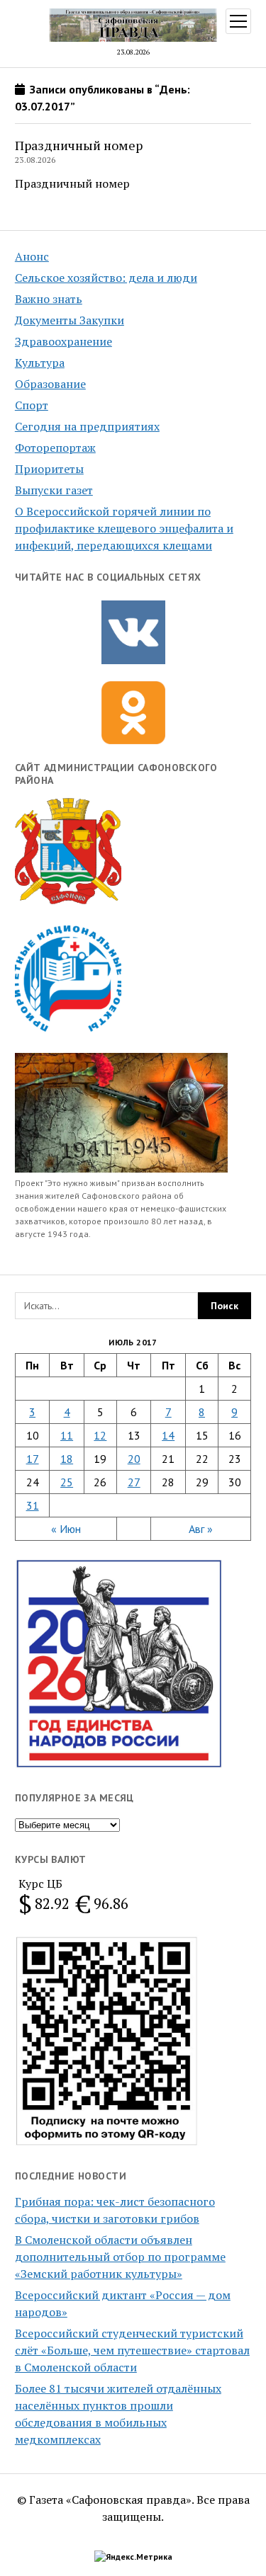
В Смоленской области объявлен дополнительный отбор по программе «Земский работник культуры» (120, 2257)
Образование (50, 384)
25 (67, 1482)
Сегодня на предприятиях (87, 426)
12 (100, 1435)
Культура (40, 363)
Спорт (32, 405)
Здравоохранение (63, 341)
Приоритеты (49, 469)
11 (67, 1435)
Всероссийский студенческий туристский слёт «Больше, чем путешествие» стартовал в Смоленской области (132, 2350)
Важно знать (49, 299)
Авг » (201, 1529)
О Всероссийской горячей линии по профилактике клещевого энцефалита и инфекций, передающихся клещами (124, 528)
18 (67, 1459)
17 (33, 1459)
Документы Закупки (70, 320)
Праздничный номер (79, 145)
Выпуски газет (54, 490)
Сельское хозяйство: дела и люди (106, 278)
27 (134, 1482)
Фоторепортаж (55, 448)
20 (134, 1459)
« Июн (66, 1529)
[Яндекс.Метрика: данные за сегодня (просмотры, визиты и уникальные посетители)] (133, 2557)
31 (33, 1505)
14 (168, 1435)
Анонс (32, 256)
